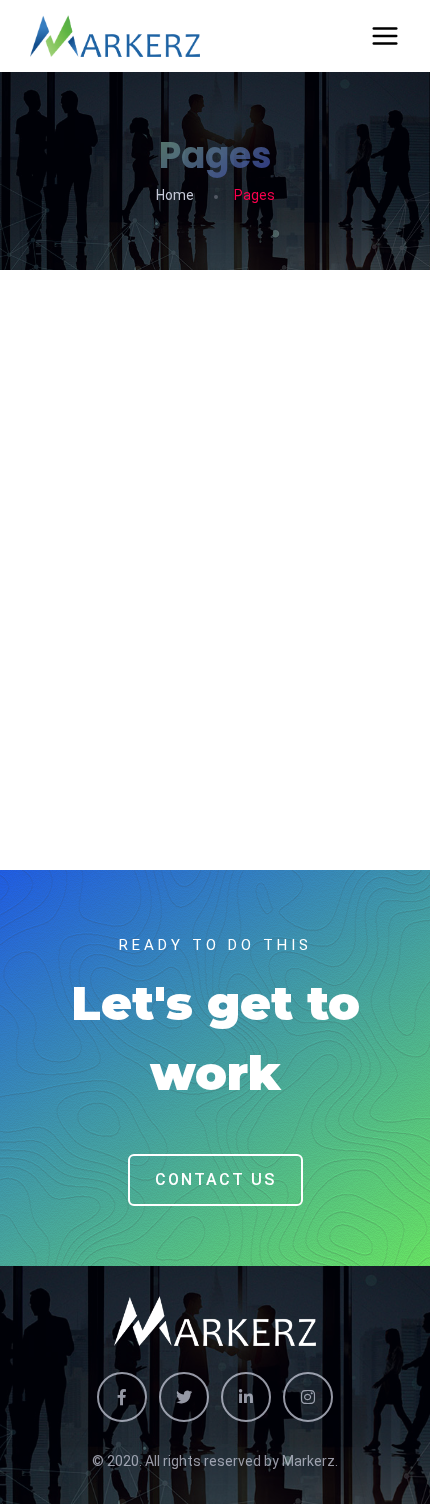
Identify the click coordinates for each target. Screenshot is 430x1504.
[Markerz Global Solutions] (115, 36)
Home (175, 195)
